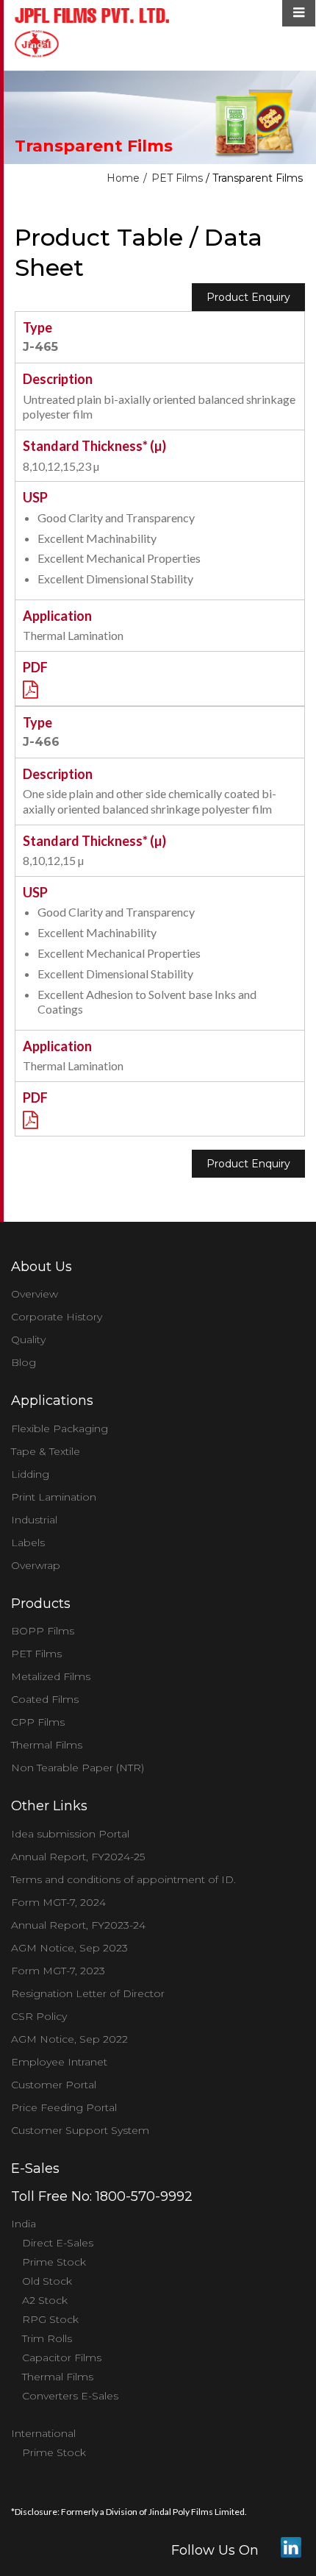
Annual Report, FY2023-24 (78, 1925)
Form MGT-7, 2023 (58, 1971)
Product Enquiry (248, 297)
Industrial (34, 1520)
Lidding (30, 1474)
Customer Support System (80, 2130)
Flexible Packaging (60, 1428)
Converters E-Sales (70, 2396)
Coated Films (45, 1699)
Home (123, 178)
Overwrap (36, 1565)
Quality (28, 1339)
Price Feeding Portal (64, 2107)
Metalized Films (51, 1676)
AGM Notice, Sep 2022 (69, 2039)
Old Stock (47, 2281)
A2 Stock (45, 2300)
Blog (24, 1362)
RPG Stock (50, 2319)
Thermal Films (47, 1745)
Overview (35, 1294)
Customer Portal (54, 2085)
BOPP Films (43, 1631)
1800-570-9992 (144, 2196)
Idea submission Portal (70, 1834)
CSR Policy (39, 2016)
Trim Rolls (47, 2338)
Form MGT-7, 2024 (58, 1902)
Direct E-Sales (58, 2243)
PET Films (177, 178)
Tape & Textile (46, 1451)
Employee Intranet (59, 2062)
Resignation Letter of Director (88, 1993)
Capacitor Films (62, 2358)
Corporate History (57, 1317)
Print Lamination (54, 1497)
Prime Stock (54, 2262)
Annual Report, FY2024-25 (78, 1857)
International (43, 2433)
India (24, 2224)
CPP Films (38, 1722)
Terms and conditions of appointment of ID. (123, 1879)
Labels (28, 1543)
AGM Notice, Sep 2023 (69, 1948)
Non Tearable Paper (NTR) (78, 1768)
